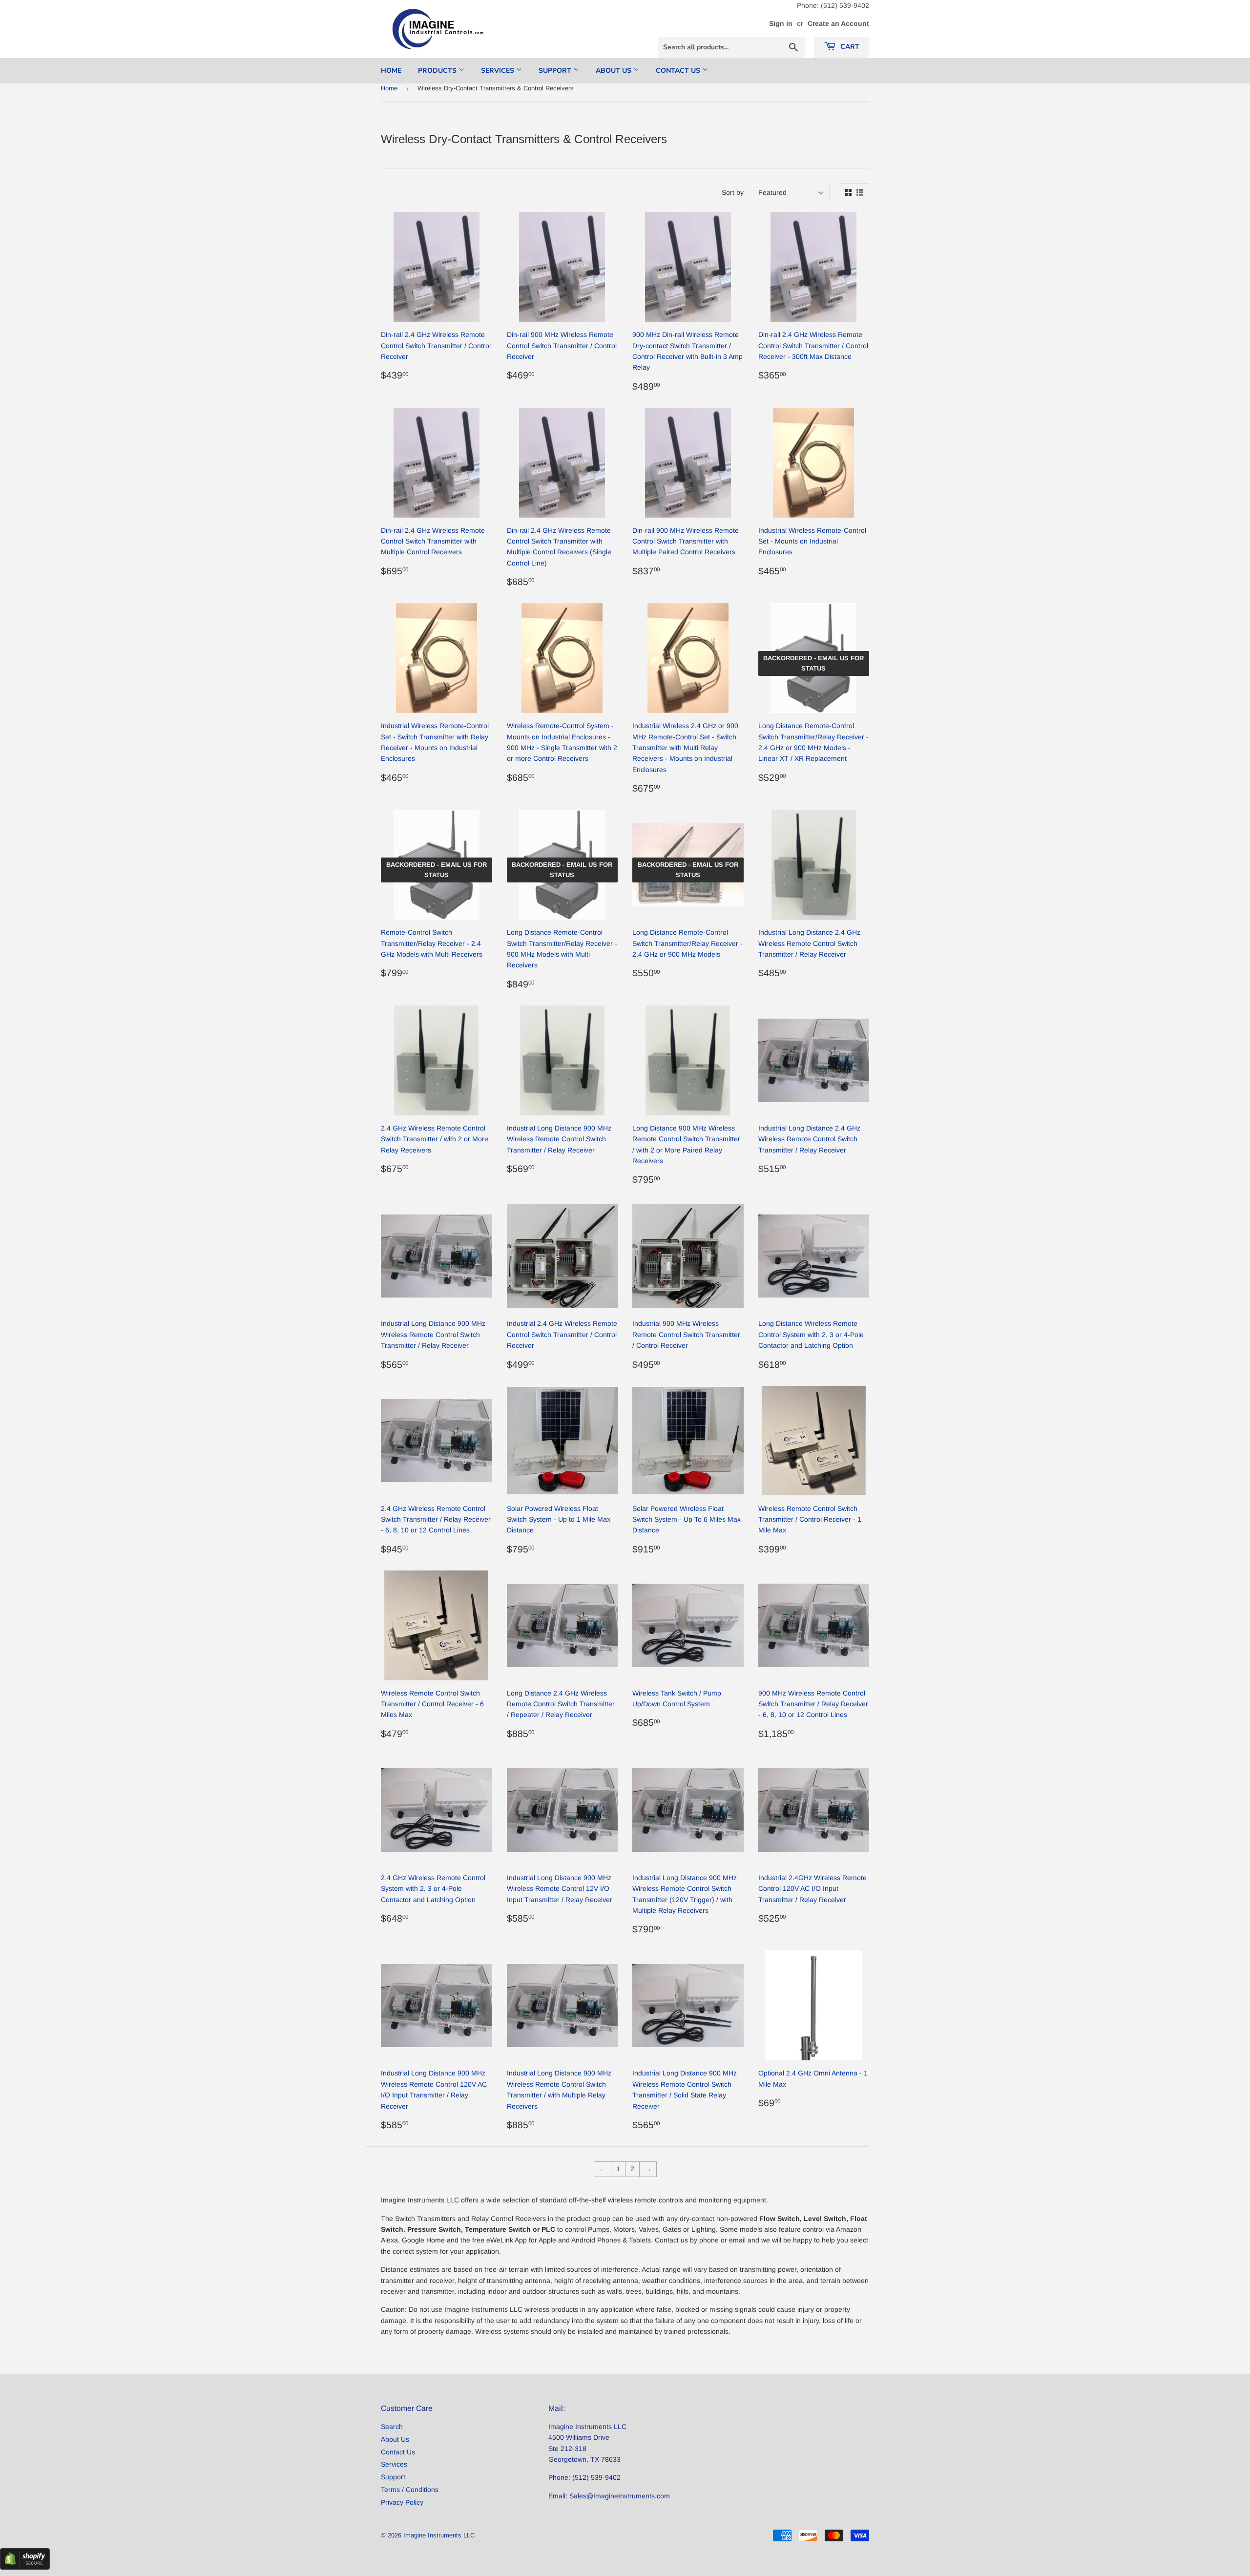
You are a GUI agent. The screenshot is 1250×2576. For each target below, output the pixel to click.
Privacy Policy (402, 2502)
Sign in (781, 23)
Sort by (733, 192)
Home (391, 71)
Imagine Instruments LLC (439, 2535)
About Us (615, 71)
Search (392, 2427)
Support (556, 71)
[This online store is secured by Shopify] (25, 2567)
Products (438, 71)
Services (499, 71)
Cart (849, 47)
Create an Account (838, 23)
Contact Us (679, 71)
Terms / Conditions (410, 2490)
